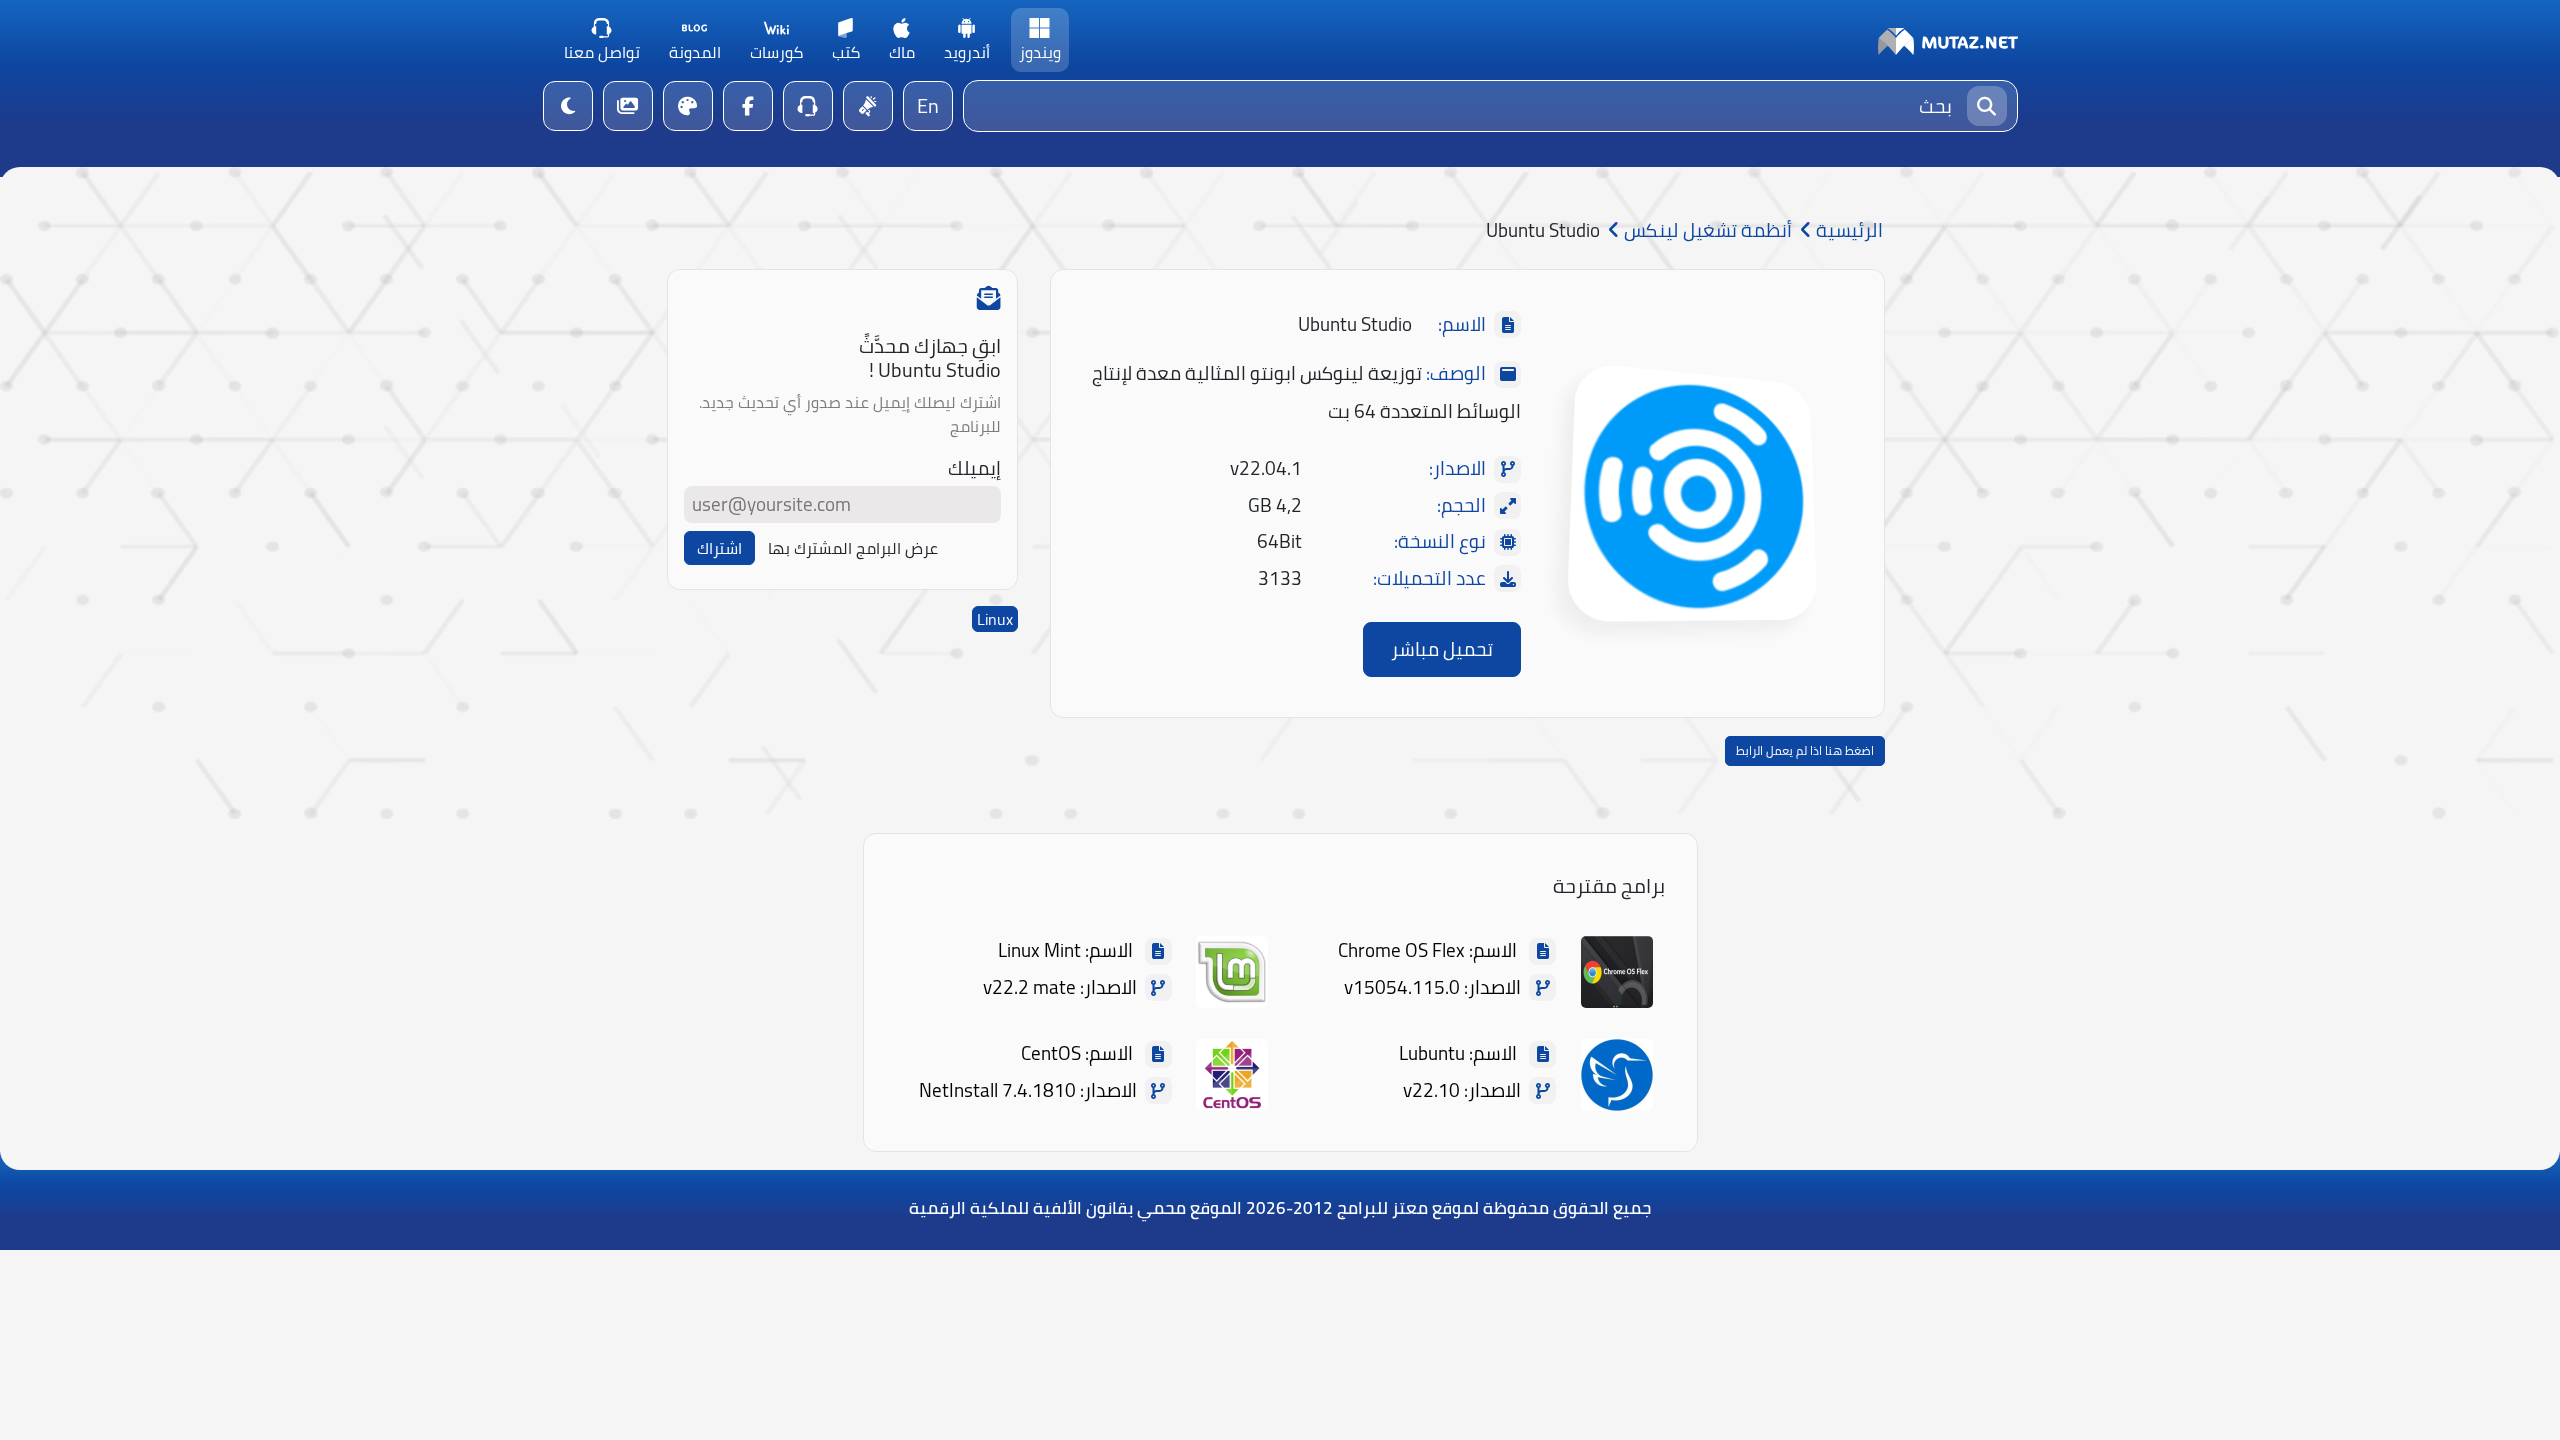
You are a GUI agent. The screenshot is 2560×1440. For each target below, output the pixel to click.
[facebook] (748, 106)
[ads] (868, 106)
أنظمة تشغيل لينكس (1706, 230)
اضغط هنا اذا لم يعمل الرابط (1805, 750)
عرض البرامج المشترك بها (853, 548)
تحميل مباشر (1442, 649)
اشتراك (719, 548)
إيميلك (974, 468)
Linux (995, 619)
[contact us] (808, 106)
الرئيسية (1847, 230)
